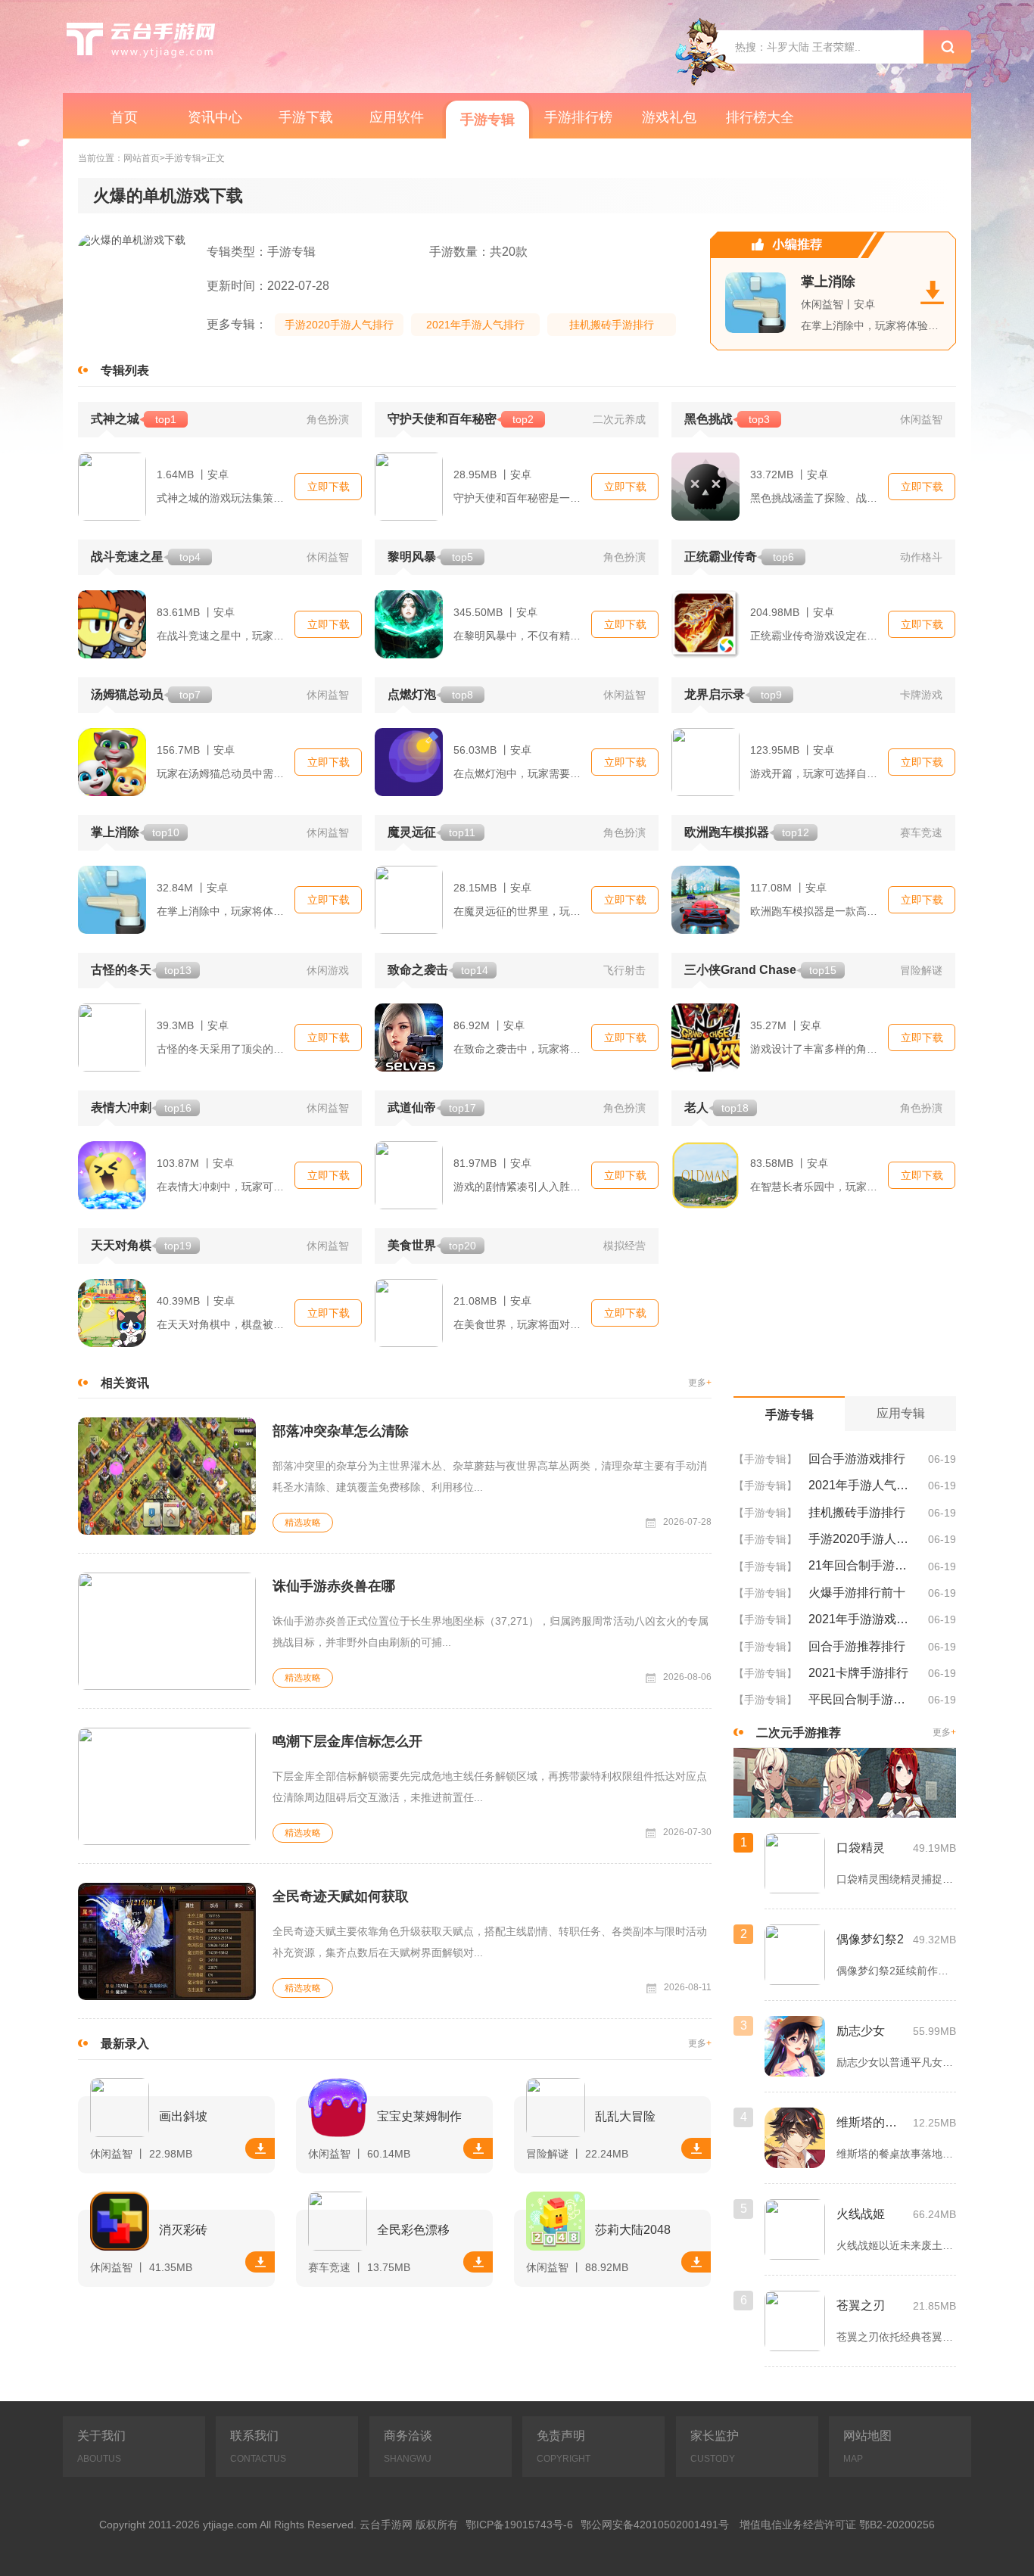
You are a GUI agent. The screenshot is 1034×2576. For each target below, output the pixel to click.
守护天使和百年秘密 (461, 419)
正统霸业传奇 (739, 557)
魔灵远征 (431, 832)
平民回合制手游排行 (863, 1699)
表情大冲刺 (141, 1108)
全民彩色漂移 (413, 2230)
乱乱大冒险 (625, 2116)
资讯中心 (215, 117)
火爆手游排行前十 (857, 1593)
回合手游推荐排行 (857, 1646)
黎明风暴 (430, 557)
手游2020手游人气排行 (339, 325)
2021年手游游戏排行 (863, 1619)
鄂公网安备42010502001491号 (655, 2525)
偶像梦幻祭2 (870, 1939)
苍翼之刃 (861, 2305)
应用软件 (397, 117)
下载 (260, 2148)
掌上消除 (828, 282)
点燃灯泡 (430, 694)
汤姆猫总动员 (146, 694)
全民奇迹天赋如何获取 (341, 1896)
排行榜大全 (760, 117)
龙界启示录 (733, 694)
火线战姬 (861, 2214)
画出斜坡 (183, 2116)
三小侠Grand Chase (760, 970)
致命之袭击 (438, 970)
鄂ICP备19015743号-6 (519, 2525)
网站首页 (142, 159)
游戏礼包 (669, 117)
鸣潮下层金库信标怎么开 (347, 1741)
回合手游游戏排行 (857, 1459)
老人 (716, 1108)
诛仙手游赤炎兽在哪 (334, 1586)
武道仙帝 (432, 1108)
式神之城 (134, 419)
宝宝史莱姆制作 (419, 2116)
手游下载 (306, 117)
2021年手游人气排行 (475, 325)
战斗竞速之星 (146, 557)
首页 (124, 117)
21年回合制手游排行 (863, 1565)
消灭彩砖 (183, 2230)
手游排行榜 (578, 117)
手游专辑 (487, 120)
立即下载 (329, 487)
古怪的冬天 (141, 970)
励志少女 (861, 2031)
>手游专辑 (181, 159)
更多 (700, 1383)
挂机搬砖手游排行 (612, 325)
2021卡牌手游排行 (858, 1673)
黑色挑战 (727, 419)
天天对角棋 (141, 1245)
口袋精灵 (861, 1848)
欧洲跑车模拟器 (747, 832)
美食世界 (432, 1245)
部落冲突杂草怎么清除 (341, 1431)
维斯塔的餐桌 (871, 2122)
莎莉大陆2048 (633, 2230)
